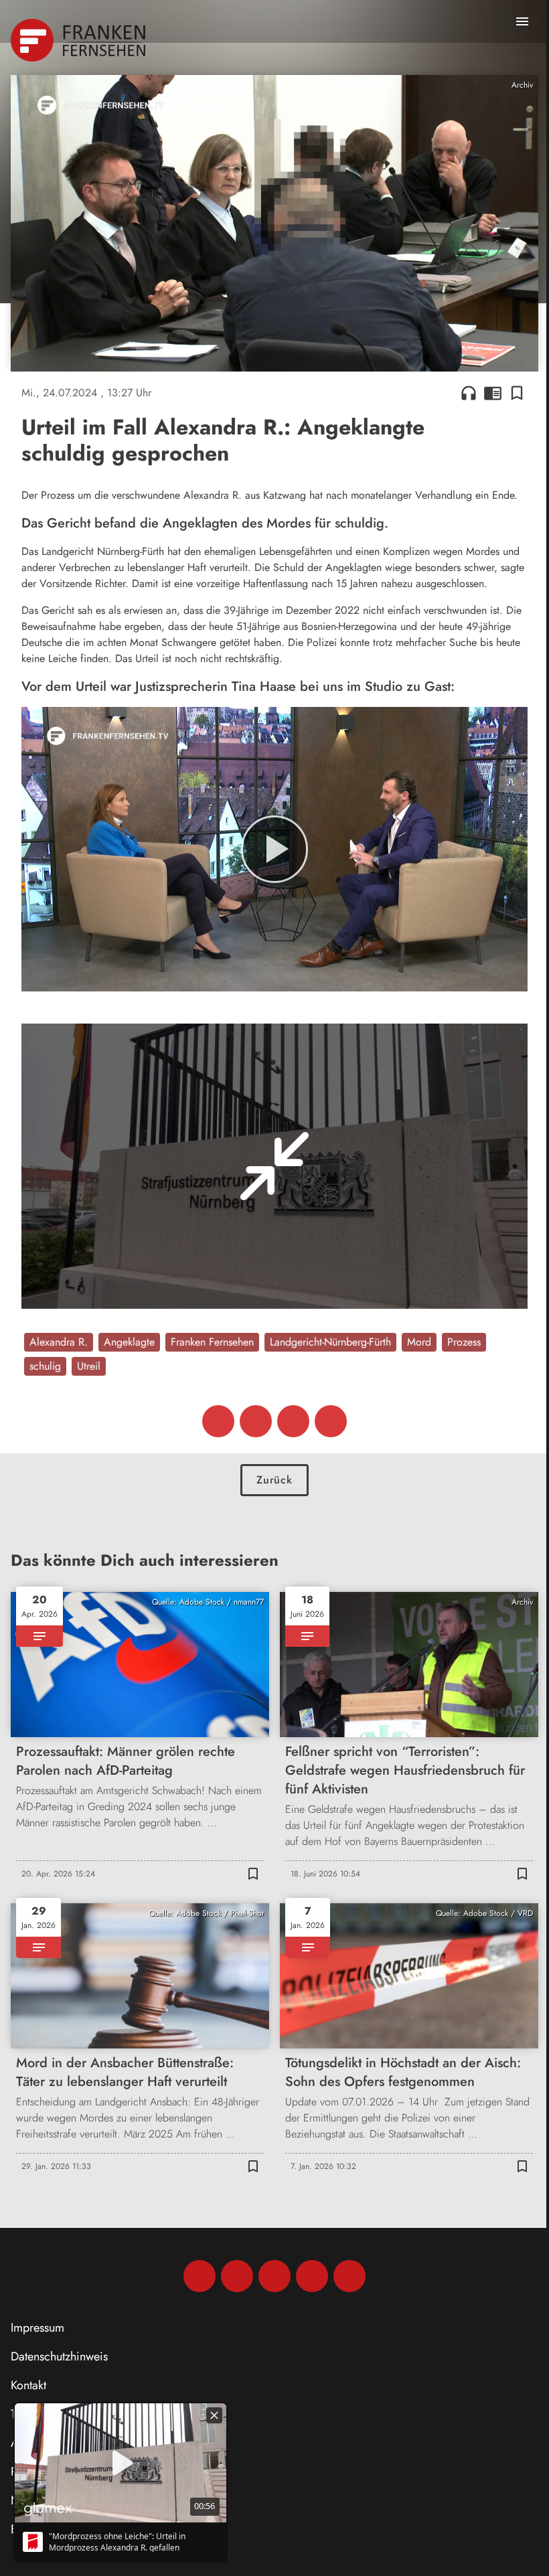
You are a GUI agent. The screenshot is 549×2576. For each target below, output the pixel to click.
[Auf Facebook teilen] (218, 1421)
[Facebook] (200, 2276)
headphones (469, 393)
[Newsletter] (349, 2276)
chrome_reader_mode (493, 393)
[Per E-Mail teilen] (331, 1421)
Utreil (89, 1366)
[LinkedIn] (312, 2276)
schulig (45, 1366)
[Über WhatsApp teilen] (293, 1421)
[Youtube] (274, 2276)
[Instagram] (237, 2276)
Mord (419, 1342)
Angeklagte (129, 1342)
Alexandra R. (59, 1342)
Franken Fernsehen (212, 1342)
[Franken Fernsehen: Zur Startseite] (79, 40)
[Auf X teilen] (256, 1421)
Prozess (464, 1342)
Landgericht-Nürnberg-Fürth (330, 1342)
